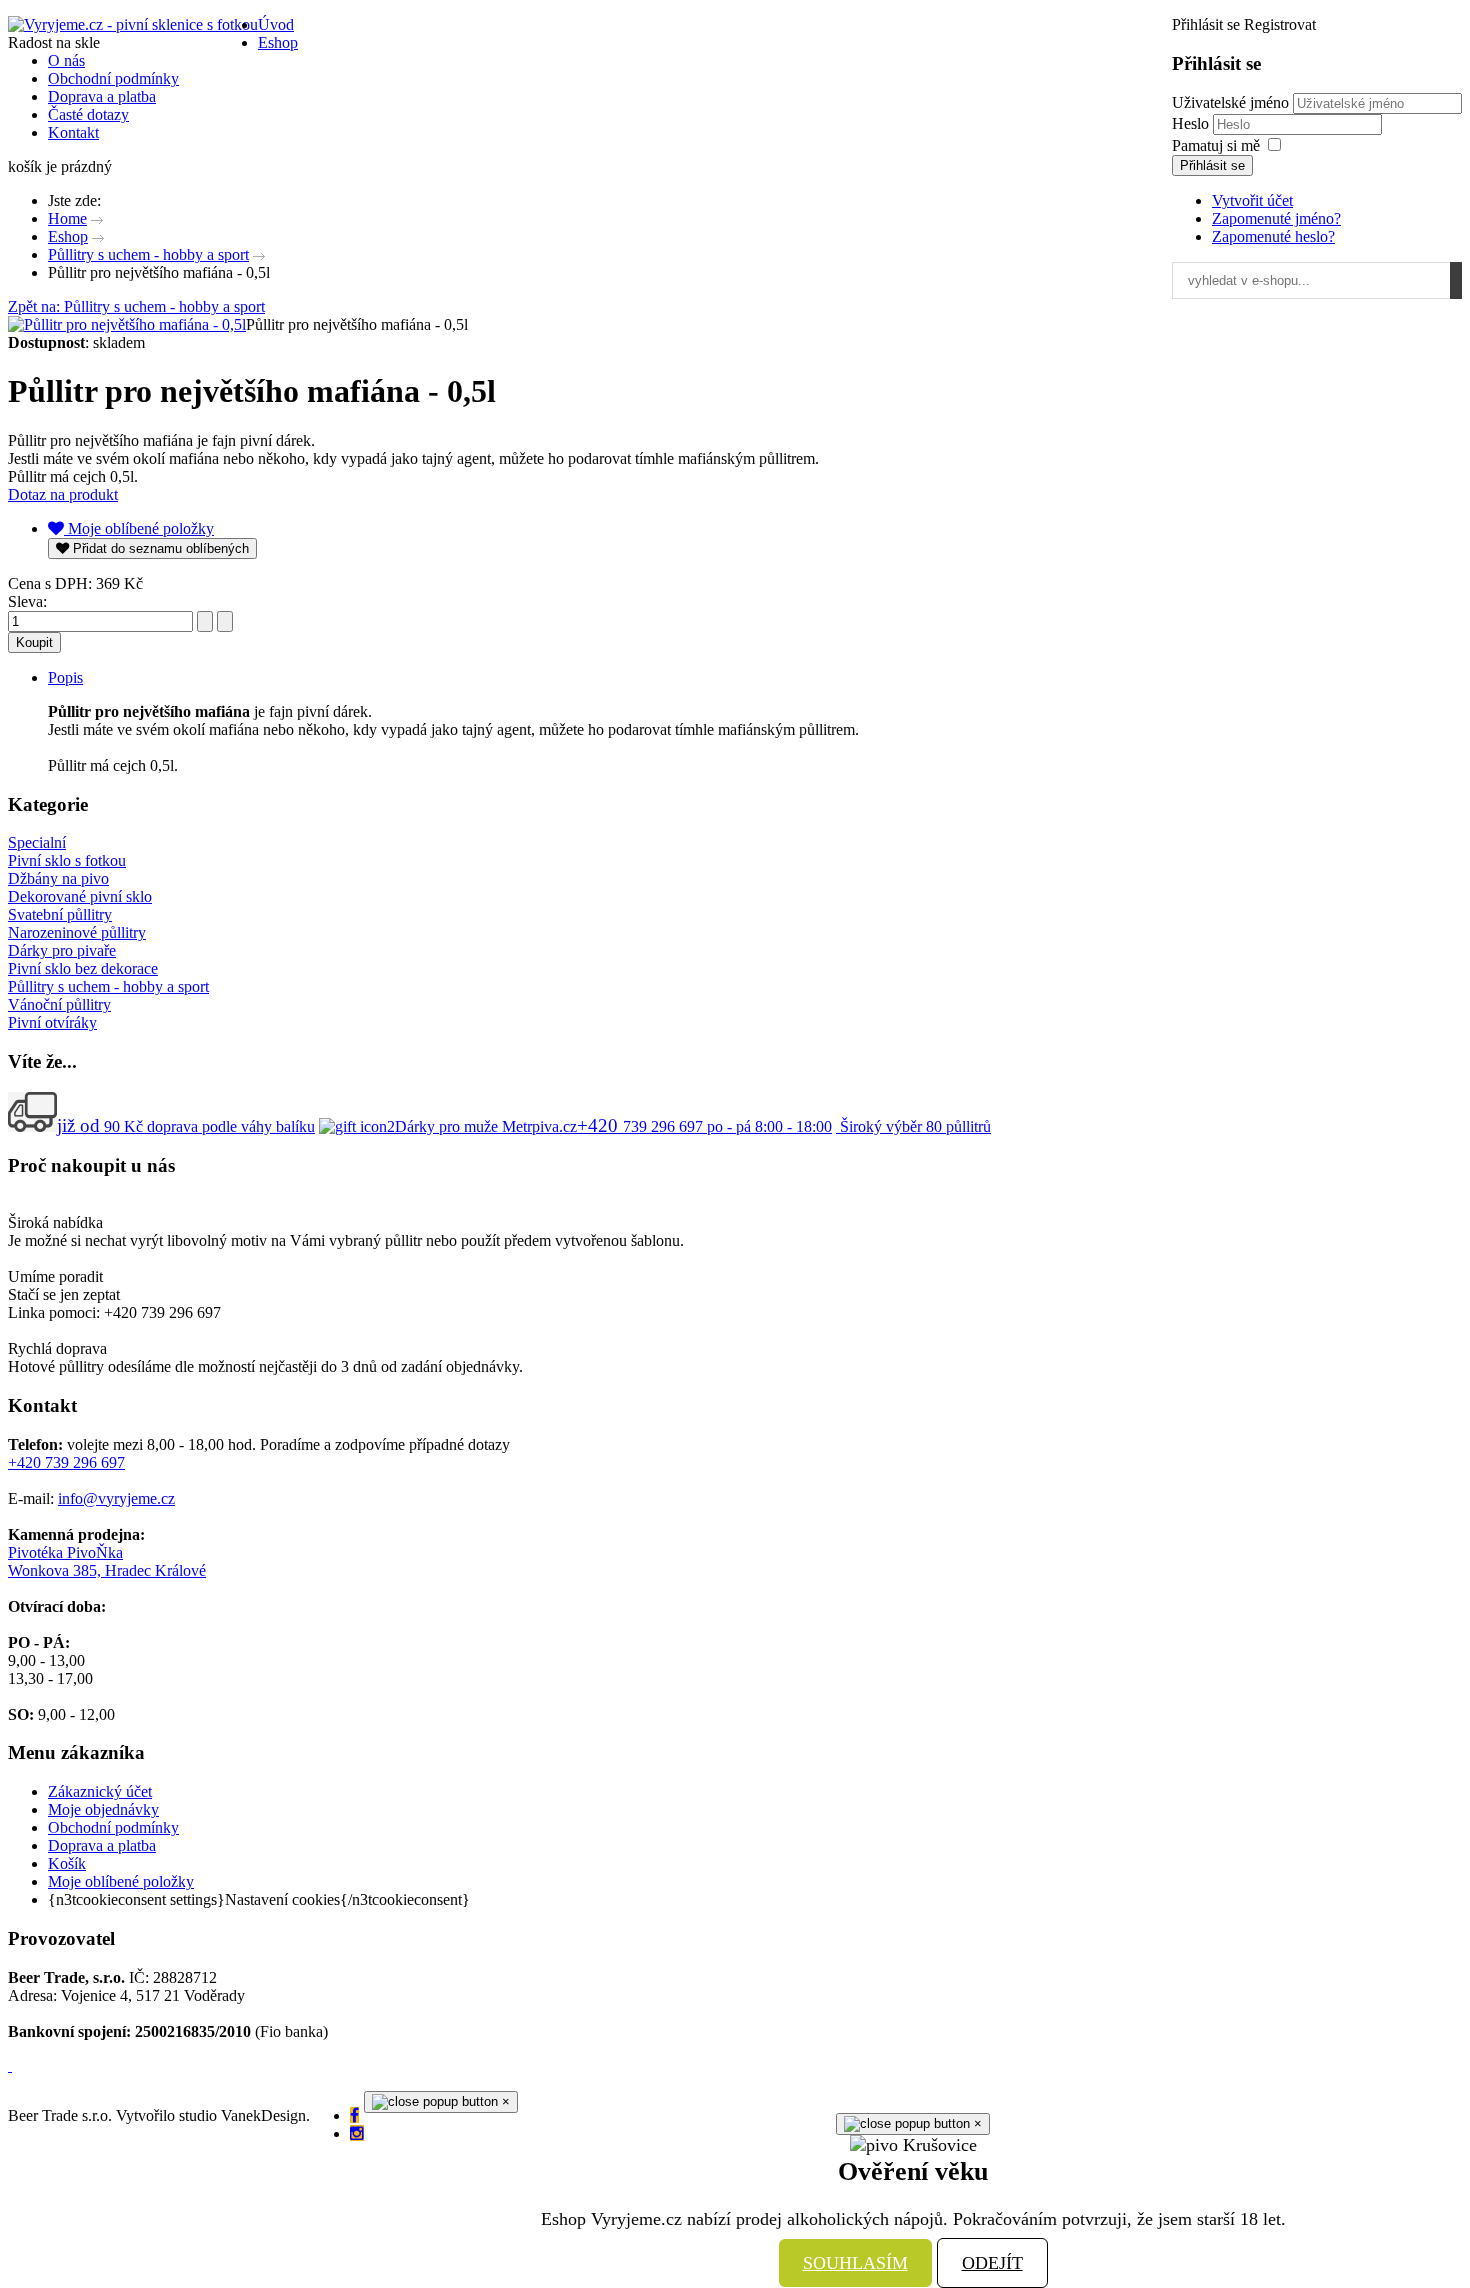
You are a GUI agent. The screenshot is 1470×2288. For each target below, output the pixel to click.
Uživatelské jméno (1230, 102)
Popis (65, 677)
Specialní (37, 842)
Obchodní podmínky (113, 1827)
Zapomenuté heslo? (1273, 236)
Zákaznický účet (100, 1791)
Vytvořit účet (1252, 200)
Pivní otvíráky (52, 1022)
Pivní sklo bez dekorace (83, 968)
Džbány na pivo (58, 878)
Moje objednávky (103, 1809)
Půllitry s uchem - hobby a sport (108, 986)
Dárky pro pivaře (62, 950)
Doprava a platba (102, 1845)
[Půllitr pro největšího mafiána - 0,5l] (127, 324)
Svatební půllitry (60, 914)
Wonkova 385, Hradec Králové (107, 1570)
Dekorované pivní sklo (80, 896)
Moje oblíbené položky (121, 1881)
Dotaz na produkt (63, 494)
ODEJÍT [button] (992, 2263)
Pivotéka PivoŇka (65, 1552)
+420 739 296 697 (66, 1462)
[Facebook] (354, 2115)
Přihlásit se (1212, 165)
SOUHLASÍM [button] (855, 2263)
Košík (67, 1863)
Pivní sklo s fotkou (67, 860)
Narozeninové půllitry (77, 932)
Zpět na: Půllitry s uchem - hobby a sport (136, 306)
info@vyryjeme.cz (116, 1498)
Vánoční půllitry (59, 1004)
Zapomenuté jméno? (1276, 218)
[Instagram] (357, 2133)
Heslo (1192, 123)
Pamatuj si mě (1216, 145)
